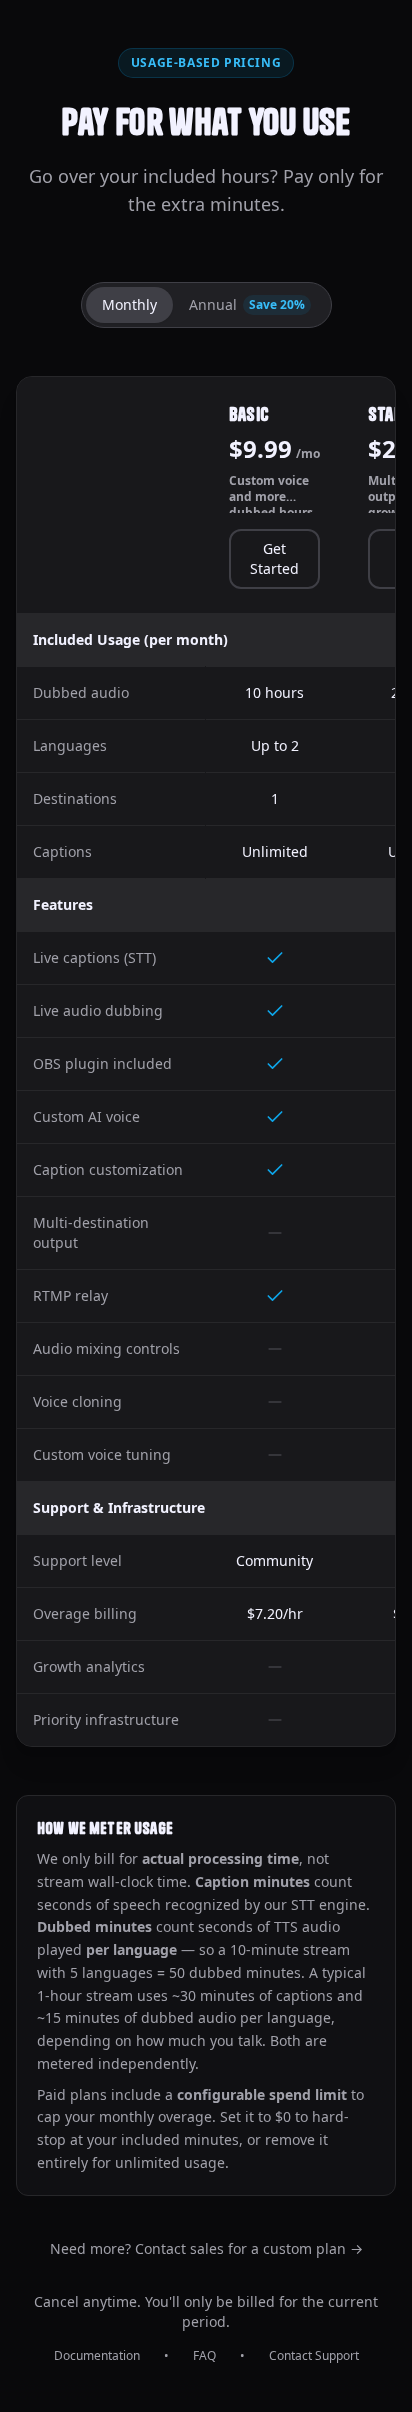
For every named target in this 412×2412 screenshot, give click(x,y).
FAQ (204, 2356)
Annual (247, 304)
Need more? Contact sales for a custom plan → (206, 2248)
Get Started (274, 558)
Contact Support (314, 2356)
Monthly (129, 304)
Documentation (97, 2356)
